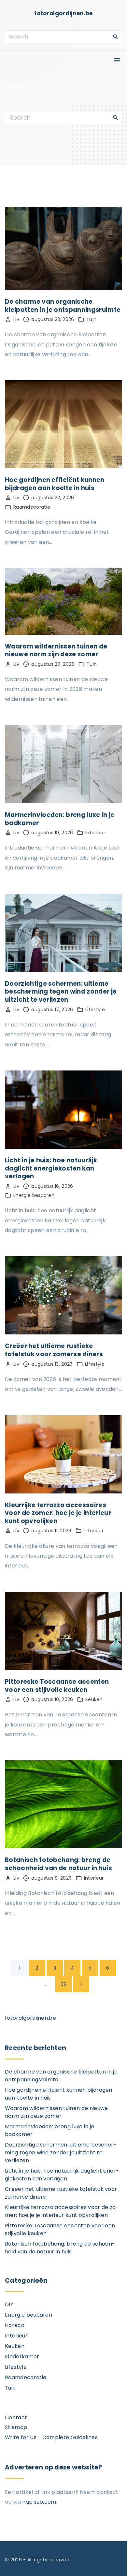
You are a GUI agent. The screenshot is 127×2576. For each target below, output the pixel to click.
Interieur (95, 833)
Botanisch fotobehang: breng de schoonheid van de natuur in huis (58, 1864)
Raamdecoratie (32, 507)
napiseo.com (39, 2502)
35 (64, 1984)
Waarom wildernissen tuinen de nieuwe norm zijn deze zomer (56, 650)
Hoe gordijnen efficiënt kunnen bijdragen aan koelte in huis (55, 484)
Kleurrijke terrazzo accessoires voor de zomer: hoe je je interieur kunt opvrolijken (58, 1513)
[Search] (116, 36)
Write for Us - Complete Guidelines (51, 2437)
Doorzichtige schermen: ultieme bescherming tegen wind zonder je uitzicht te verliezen (61, 992)
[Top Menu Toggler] (117, 60)
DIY (9, 2304)
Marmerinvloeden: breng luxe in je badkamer (60, 819)
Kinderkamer (22, 2357)
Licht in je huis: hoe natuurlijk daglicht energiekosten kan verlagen (51, 1168)
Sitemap (16, 2427)
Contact (16, 2417)
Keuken (94, 1699)
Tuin (91, 319)
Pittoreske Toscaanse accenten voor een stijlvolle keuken (57, 1686)
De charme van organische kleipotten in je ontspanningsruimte (63, 306)
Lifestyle (95, 1010)
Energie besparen (34, 1195)
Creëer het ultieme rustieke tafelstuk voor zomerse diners (54, 1350)
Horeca (15, 2325)
